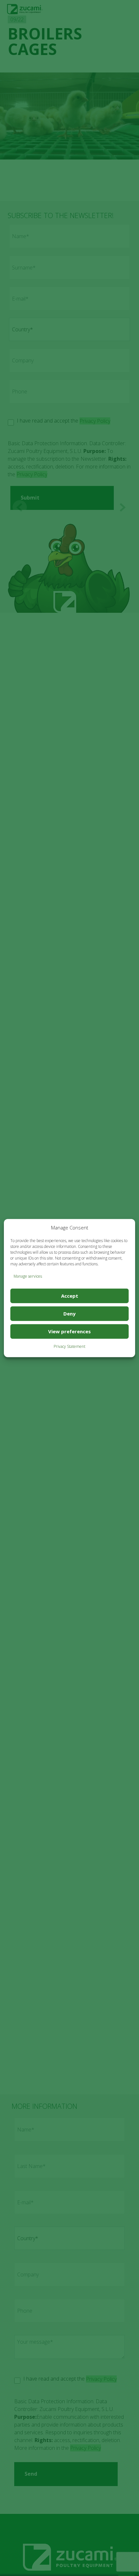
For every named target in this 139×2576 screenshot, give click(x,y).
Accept (70, 1296)
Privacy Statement (69, 1346)
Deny (69, 1314)
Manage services (28, 1276)
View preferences (69, 1331)
